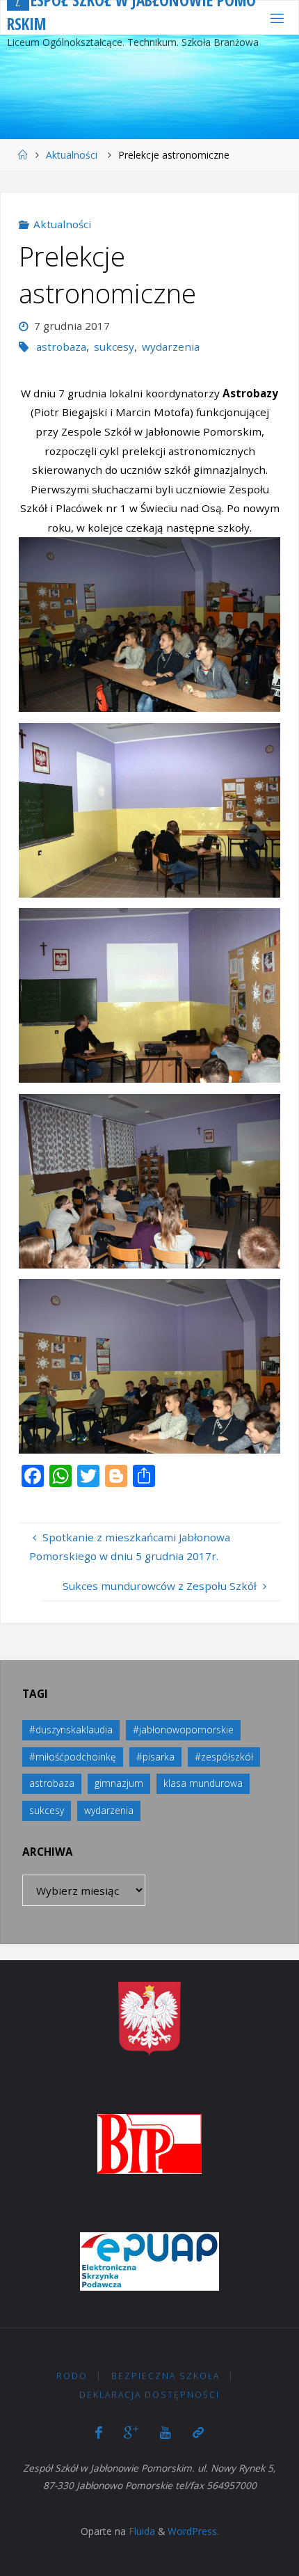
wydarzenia (171, 347)
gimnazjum (119, 1783)
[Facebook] (99, 2432)
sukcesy (114, 347)
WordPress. (193, 2531)
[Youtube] (165, 2432)
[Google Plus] (131, 2432)
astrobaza (61, 347)
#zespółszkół (224, 1757)
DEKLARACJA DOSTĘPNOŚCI (149, 2395)
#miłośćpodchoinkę (73, 1757)
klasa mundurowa (203, 1783)
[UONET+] (198, 2432)
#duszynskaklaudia (71, 1730)
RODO (72, 2376)
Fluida (140, 2531)
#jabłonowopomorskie (183, 1730)
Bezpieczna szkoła (165, 2376)
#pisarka (155, 1757)
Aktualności (72, 155)
